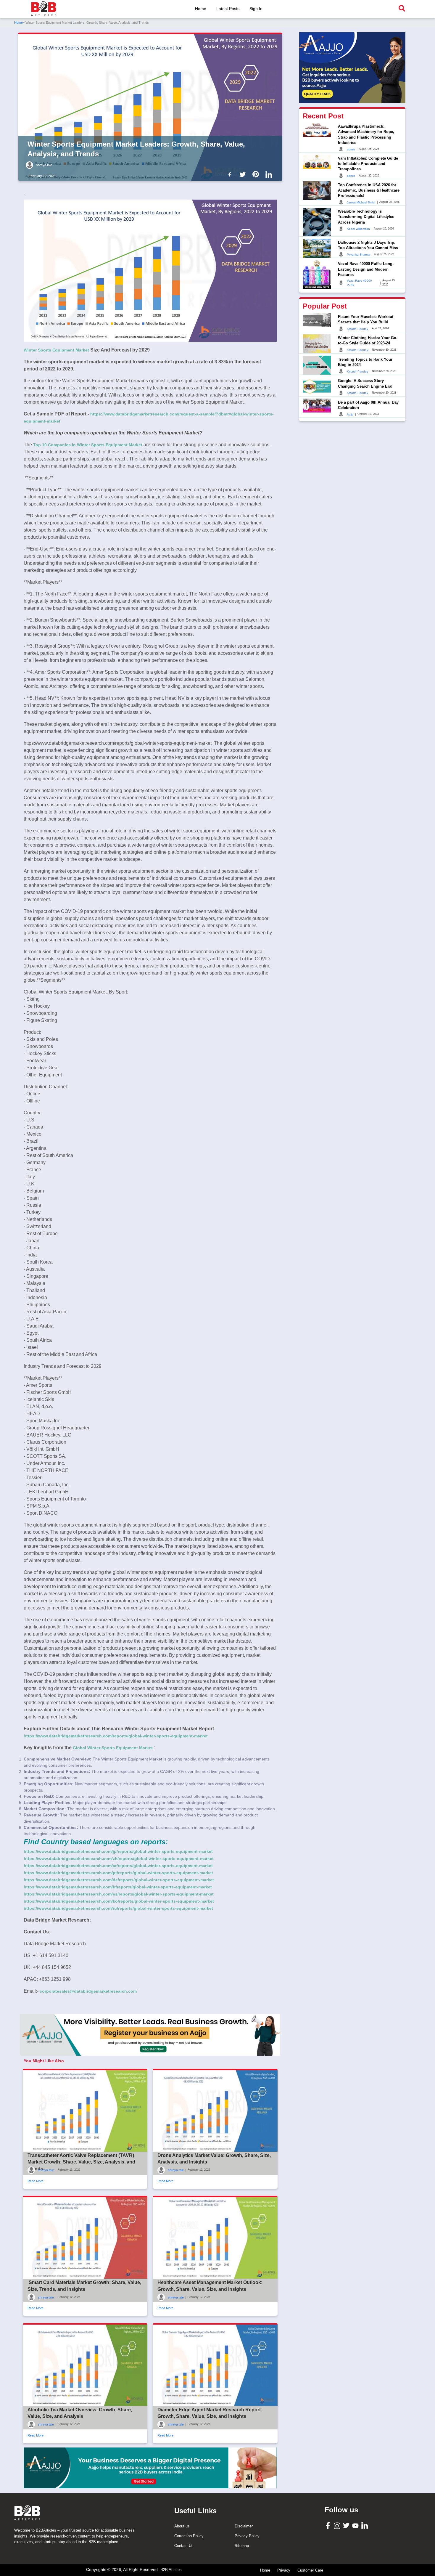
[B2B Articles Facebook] (329, 2525)
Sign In (256, 9)
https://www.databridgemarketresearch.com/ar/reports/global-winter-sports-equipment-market (118, 1866)
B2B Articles (171, 2570)
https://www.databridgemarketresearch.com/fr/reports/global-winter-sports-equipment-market (118, 1887)
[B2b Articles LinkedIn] (270, 174)
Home (201, 9)
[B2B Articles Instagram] (338, 2526)
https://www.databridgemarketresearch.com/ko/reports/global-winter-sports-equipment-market (119, 1901)
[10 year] (150, 2468)
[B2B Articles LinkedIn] (365, 2526)
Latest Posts (228, 9)
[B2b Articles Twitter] (244, 174)
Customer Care (310, 2570)
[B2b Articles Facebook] (231, 174)
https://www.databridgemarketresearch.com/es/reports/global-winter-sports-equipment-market (119, 1894)
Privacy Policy (247, 2536)
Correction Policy (189, 2536)
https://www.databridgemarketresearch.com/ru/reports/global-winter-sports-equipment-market (118, 1908)
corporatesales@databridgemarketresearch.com (88, 1991)
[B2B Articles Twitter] (347, 2525)
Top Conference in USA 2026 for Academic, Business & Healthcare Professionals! (369, 190)
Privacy (284, 2570)
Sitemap (242, 2546)
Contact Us (184, 2546)
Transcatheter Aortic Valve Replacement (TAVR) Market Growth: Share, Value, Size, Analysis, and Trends (81, 2162)
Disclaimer (244, 2526)
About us (182, 2526)
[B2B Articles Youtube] (356, 2525)
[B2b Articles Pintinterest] (257, 174)
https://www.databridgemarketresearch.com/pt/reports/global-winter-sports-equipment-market (118, 1873)
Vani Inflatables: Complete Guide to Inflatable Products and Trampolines (368, 163)
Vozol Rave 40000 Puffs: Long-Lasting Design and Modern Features (366, 269)
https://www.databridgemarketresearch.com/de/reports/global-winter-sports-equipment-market (119, 1880)
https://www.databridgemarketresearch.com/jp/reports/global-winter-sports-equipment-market (118, 1851)
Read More (36, 2181)
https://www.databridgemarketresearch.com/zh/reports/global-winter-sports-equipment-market (119, 1858)
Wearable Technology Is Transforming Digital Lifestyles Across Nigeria (366, 217)
